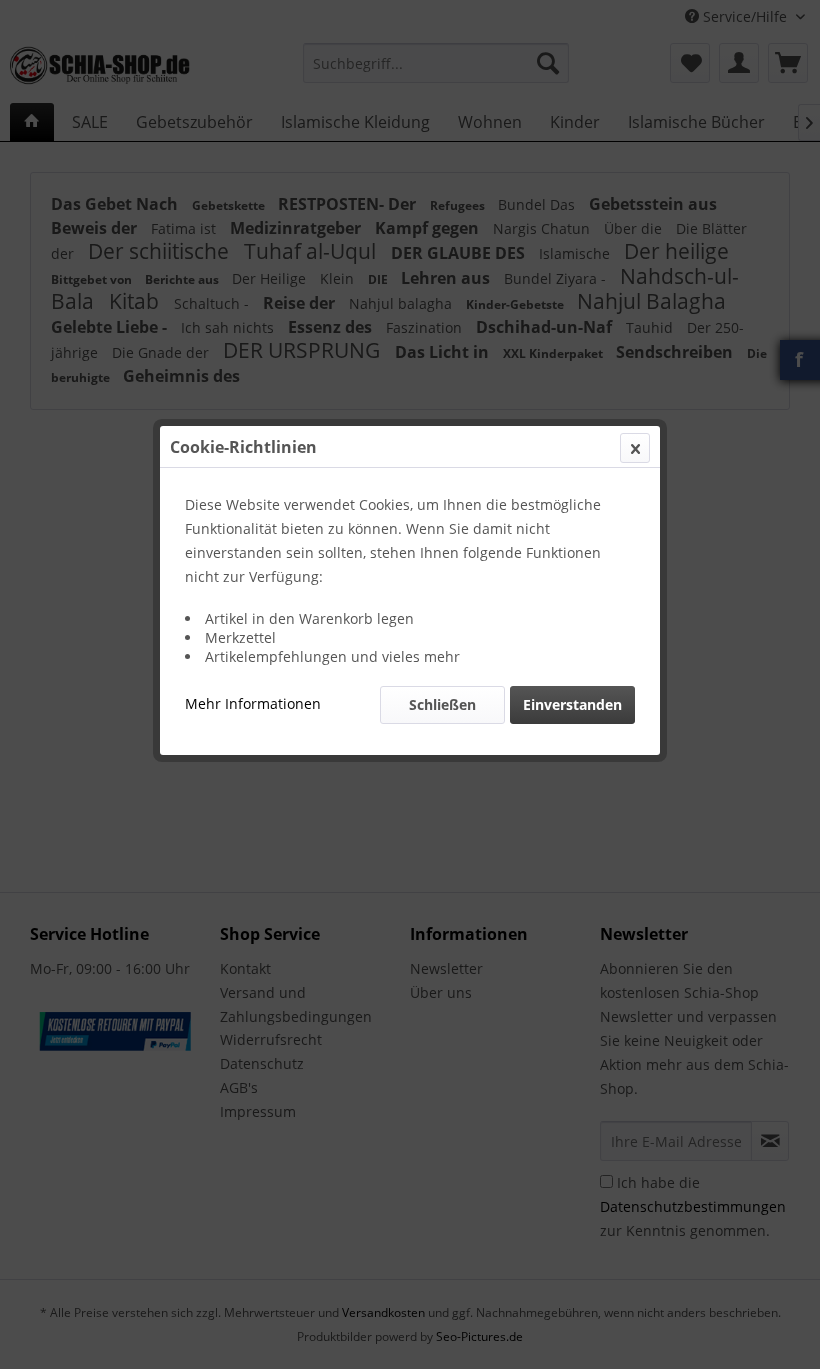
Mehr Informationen (253, 703)
